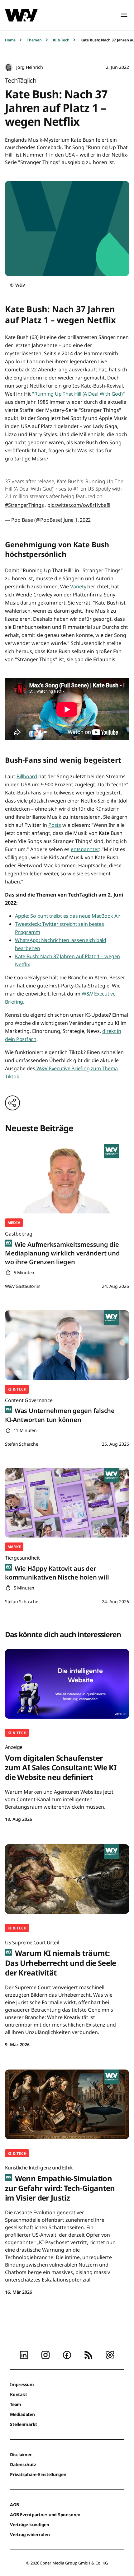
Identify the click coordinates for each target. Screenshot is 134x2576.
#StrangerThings (24, 505)
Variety (78, 586)
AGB (14, 2505)
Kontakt (18, 2394)
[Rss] (89, 2354)
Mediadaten (22, 2414)
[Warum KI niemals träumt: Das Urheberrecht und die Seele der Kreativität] (67, 1879)
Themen (34, 40)
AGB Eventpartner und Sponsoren (45, 2515)
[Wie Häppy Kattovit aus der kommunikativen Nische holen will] (67, 1503)
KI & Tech (61, 40)
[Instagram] (45, 2354)
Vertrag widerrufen (30, 2534)
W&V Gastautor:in (23, 1286)
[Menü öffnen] (124, 15)
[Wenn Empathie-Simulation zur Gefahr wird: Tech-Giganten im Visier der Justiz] (67, 2104)
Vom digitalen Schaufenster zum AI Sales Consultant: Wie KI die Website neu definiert (61, 1763)
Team (16, 2404)
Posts (55, 825)
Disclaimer (21, 2454)
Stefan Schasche (22, 1444)
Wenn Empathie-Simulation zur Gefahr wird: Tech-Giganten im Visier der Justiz (60, 2183)
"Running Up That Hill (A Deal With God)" (78, 394)
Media (14, 1223)
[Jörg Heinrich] (9, 67)
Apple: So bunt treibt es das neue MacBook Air (68, 916)
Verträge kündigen (30, 2524)
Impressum (22, 2384)
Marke (14, 1547)
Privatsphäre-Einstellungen (38, 2474)
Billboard (27, 776)
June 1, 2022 (77, 520)
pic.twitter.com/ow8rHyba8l (79, 505)
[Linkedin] (24, 2354)
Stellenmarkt (24, 2424)
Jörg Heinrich (30, 67)
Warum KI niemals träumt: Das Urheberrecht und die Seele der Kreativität (61, 1958)
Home (10, 40)
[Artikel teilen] (12, 1103)
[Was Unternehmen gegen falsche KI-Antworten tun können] (67, 1345)
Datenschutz (23, 2464)
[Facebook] (67, 2354)
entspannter (85, 849)
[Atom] (110, 2354)
